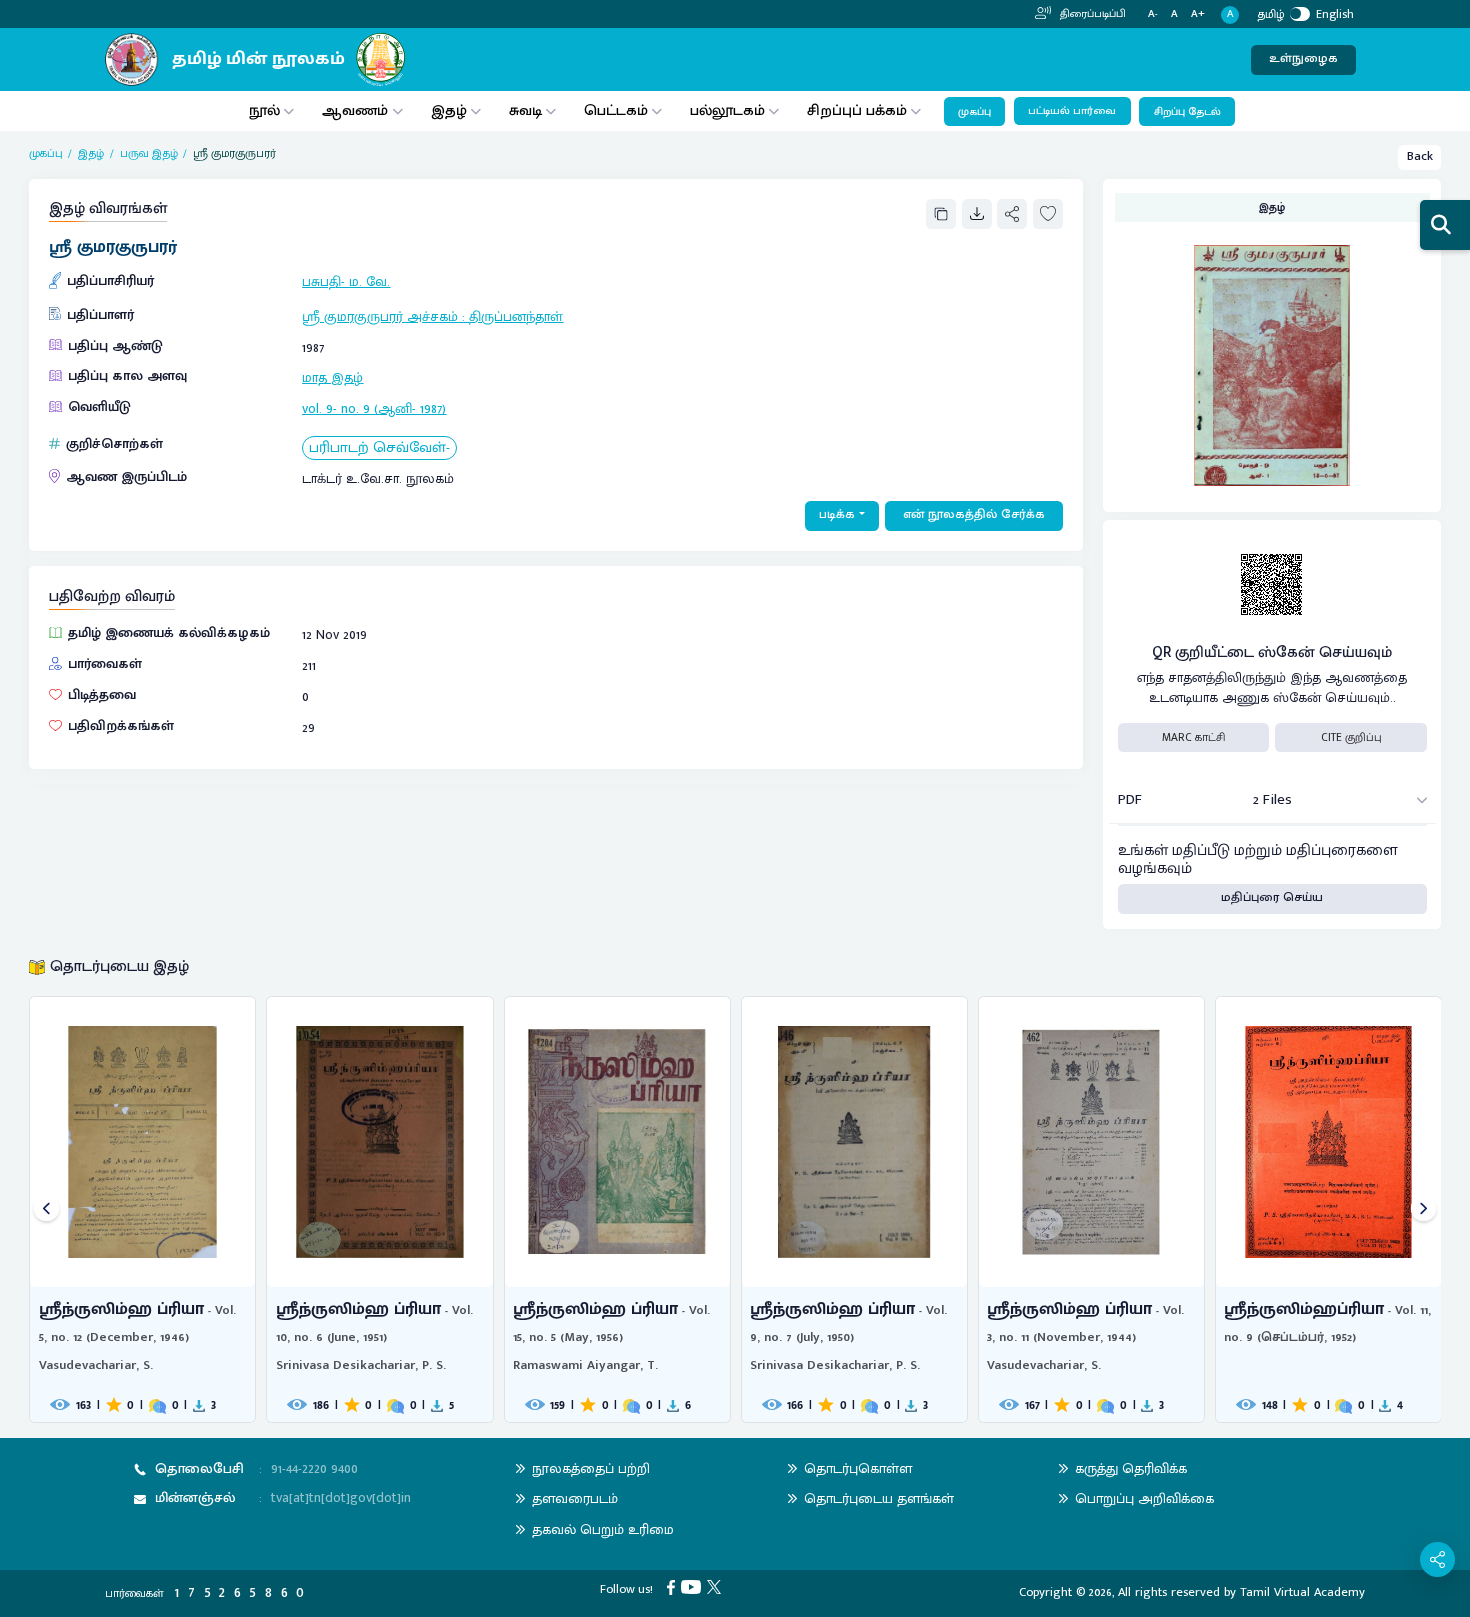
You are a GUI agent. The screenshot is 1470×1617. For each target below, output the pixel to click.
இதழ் (449, 110)
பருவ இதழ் (149, 153)
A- (1153, 14)
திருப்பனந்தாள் (516, 316)
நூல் (264, 110)
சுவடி (525, 110)
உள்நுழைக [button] (1303, 58)
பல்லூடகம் (727, 110)
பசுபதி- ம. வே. (346, 281)
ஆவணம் (357, 110)
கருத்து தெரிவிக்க (1131, 1468)
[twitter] (717, 1586)
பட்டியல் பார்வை (1072, 111)
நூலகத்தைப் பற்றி (591, 1468)
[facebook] (674, 1586)
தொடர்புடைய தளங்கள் (879, 1498)
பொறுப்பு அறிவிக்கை (1144, 1498)
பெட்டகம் (616, 110)
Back (1420, 156)
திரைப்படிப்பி (1091, 14)
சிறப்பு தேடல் (1187, 112)
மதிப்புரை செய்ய (1272, 897)
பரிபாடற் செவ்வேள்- (379, 448)
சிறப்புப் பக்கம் (857, 110)
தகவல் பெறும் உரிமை (603, 1529)
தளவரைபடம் (575, 1498)
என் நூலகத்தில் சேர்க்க (974, 514)
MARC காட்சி (1193, 737)
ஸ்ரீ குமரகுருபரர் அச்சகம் (380, 316)
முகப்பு (974, 112)
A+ (1198, 14)
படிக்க (837, 514)
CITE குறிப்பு (1351, 737)
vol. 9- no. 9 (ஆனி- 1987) (374, 408)
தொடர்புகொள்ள (858, 1468)
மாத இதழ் (332, 377)
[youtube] (694, 1586)
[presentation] (46, 1209)
